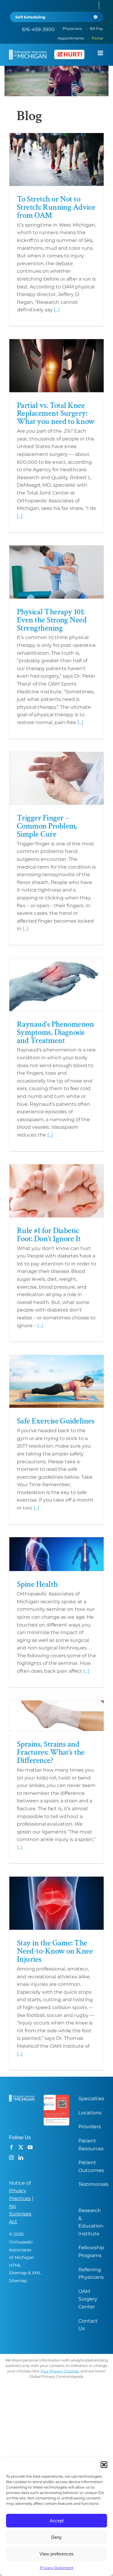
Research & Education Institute (91, 2222)
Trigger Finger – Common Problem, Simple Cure (47, 826)
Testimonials (93, 2184)
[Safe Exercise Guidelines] (56, 1382)
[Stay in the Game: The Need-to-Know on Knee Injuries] (56, 1903)
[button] (104, 2465)
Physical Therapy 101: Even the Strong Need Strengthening (52, 620)
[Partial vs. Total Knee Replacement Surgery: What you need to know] (56, 366)
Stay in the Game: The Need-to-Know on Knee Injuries (55, 1951)
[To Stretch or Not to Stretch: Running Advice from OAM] (56, 160)
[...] (57, 310)
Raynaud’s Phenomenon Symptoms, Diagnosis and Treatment (55, 1032)
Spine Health (37, 1584)
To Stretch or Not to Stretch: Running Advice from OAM (56, 207)
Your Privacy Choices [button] (60, 2371)
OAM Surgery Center (88, 2299)
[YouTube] (30, 2147)
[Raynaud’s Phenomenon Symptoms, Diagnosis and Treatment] (56, 984)
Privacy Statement (57, 2568)
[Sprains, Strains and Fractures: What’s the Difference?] (56, 1716)
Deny (56, 2537)
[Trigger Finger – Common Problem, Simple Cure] (56, 778)
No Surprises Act (20, 2214)
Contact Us (88, 2325)
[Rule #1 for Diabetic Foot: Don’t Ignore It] (56, 1191)
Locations (90, 2113)
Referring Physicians (91, 2274)
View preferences (57, 2554)
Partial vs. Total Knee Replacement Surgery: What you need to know (56, 413)
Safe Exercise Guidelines (56, 1421)
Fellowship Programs (91, 2252)
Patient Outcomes (91, 2166)
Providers (90, 2127)
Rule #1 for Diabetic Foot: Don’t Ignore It (49, 1235)
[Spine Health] (56, 1554)
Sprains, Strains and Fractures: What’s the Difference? (51, 1752)
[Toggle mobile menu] (101, 53)
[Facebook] (11, 2147)
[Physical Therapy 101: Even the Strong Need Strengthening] (56, 572)
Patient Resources (91, 2145)
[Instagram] (11, 2158)
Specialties (91, 2099)
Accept (57, 2521)
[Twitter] (21, 2147)
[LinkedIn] (21, 2158)
